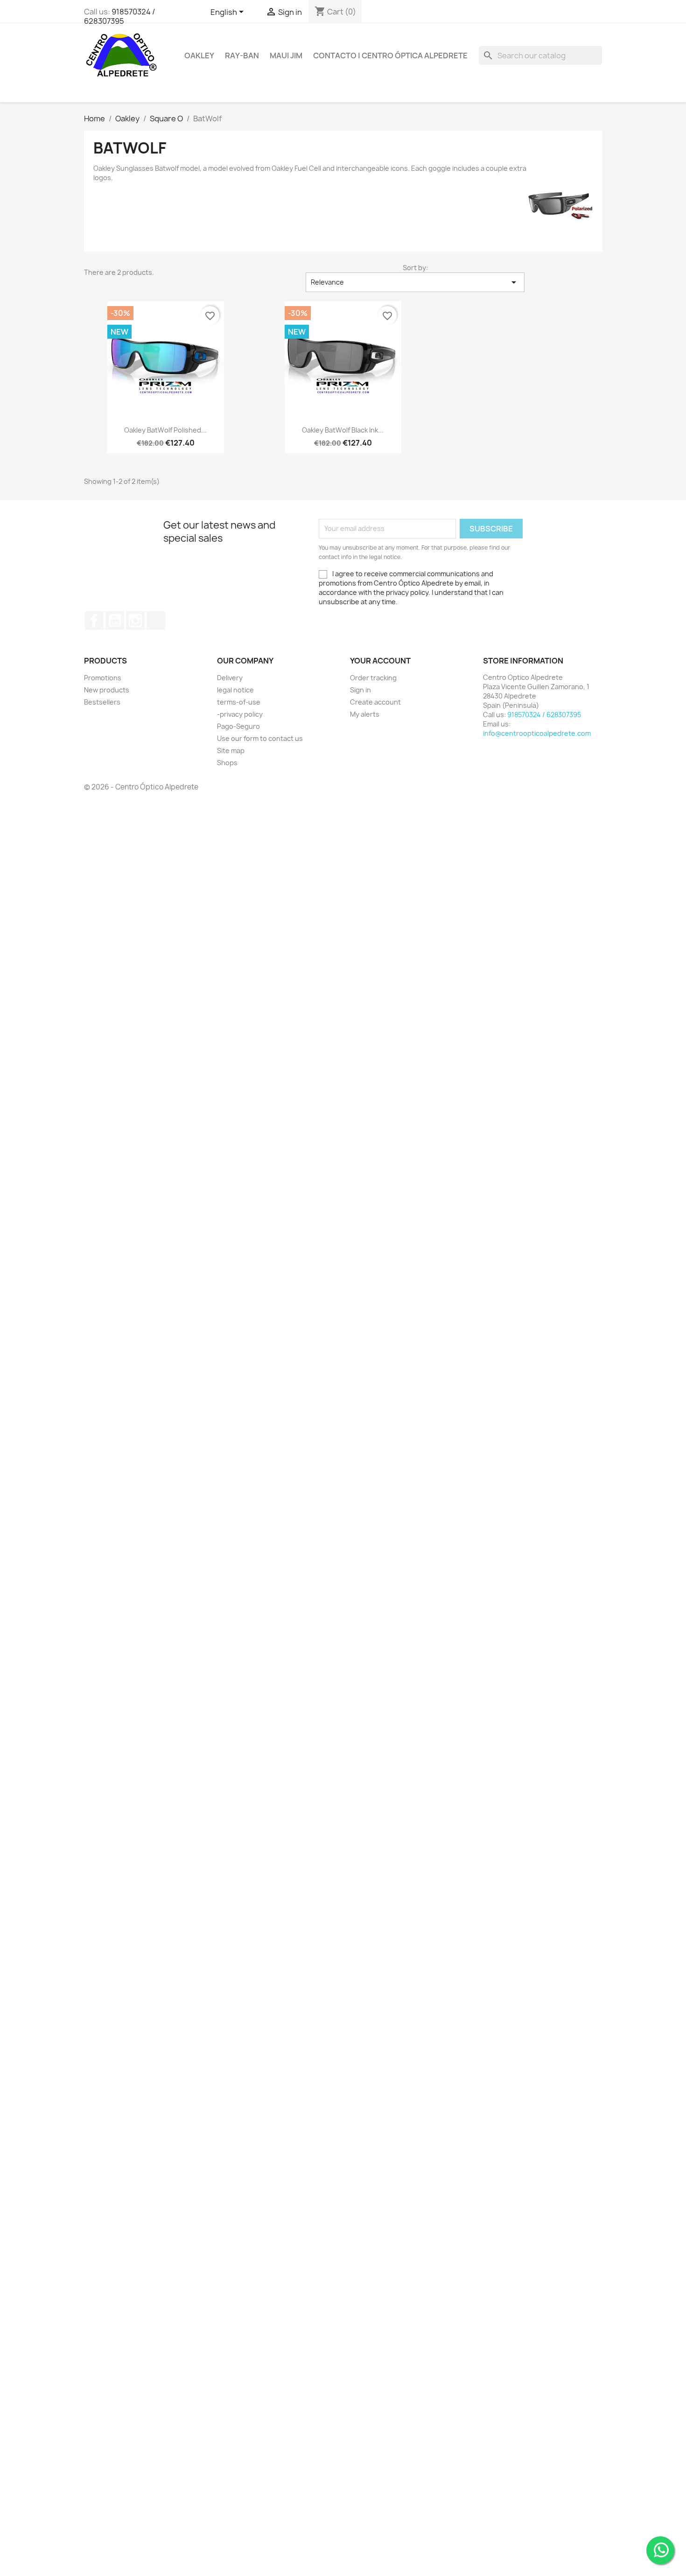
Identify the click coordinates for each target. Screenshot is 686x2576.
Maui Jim (286, 56)
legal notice (235, 690)
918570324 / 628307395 (119, 16)
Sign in (360, 690)
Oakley (199, 56)
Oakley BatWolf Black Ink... (343, 430)
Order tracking (373, 678)
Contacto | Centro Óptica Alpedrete (390, 56)
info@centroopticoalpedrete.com (537, 733)
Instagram (135, 621)
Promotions (103, 678)
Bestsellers (102, 702)
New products (107, 690)
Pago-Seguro (238, 726)
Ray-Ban (242, 56)
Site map (231, 750)
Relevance (415, 282)
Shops (227, 763)
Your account (380, 661)
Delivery (230, 678)
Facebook (94, 621)
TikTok (156, 621)
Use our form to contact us (260, 738)
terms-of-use (239, 702)
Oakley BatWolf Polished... (165, 430)
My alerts (365, 714)
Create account (375, 702)
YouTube (115, 621)
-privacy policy (240, 714)
